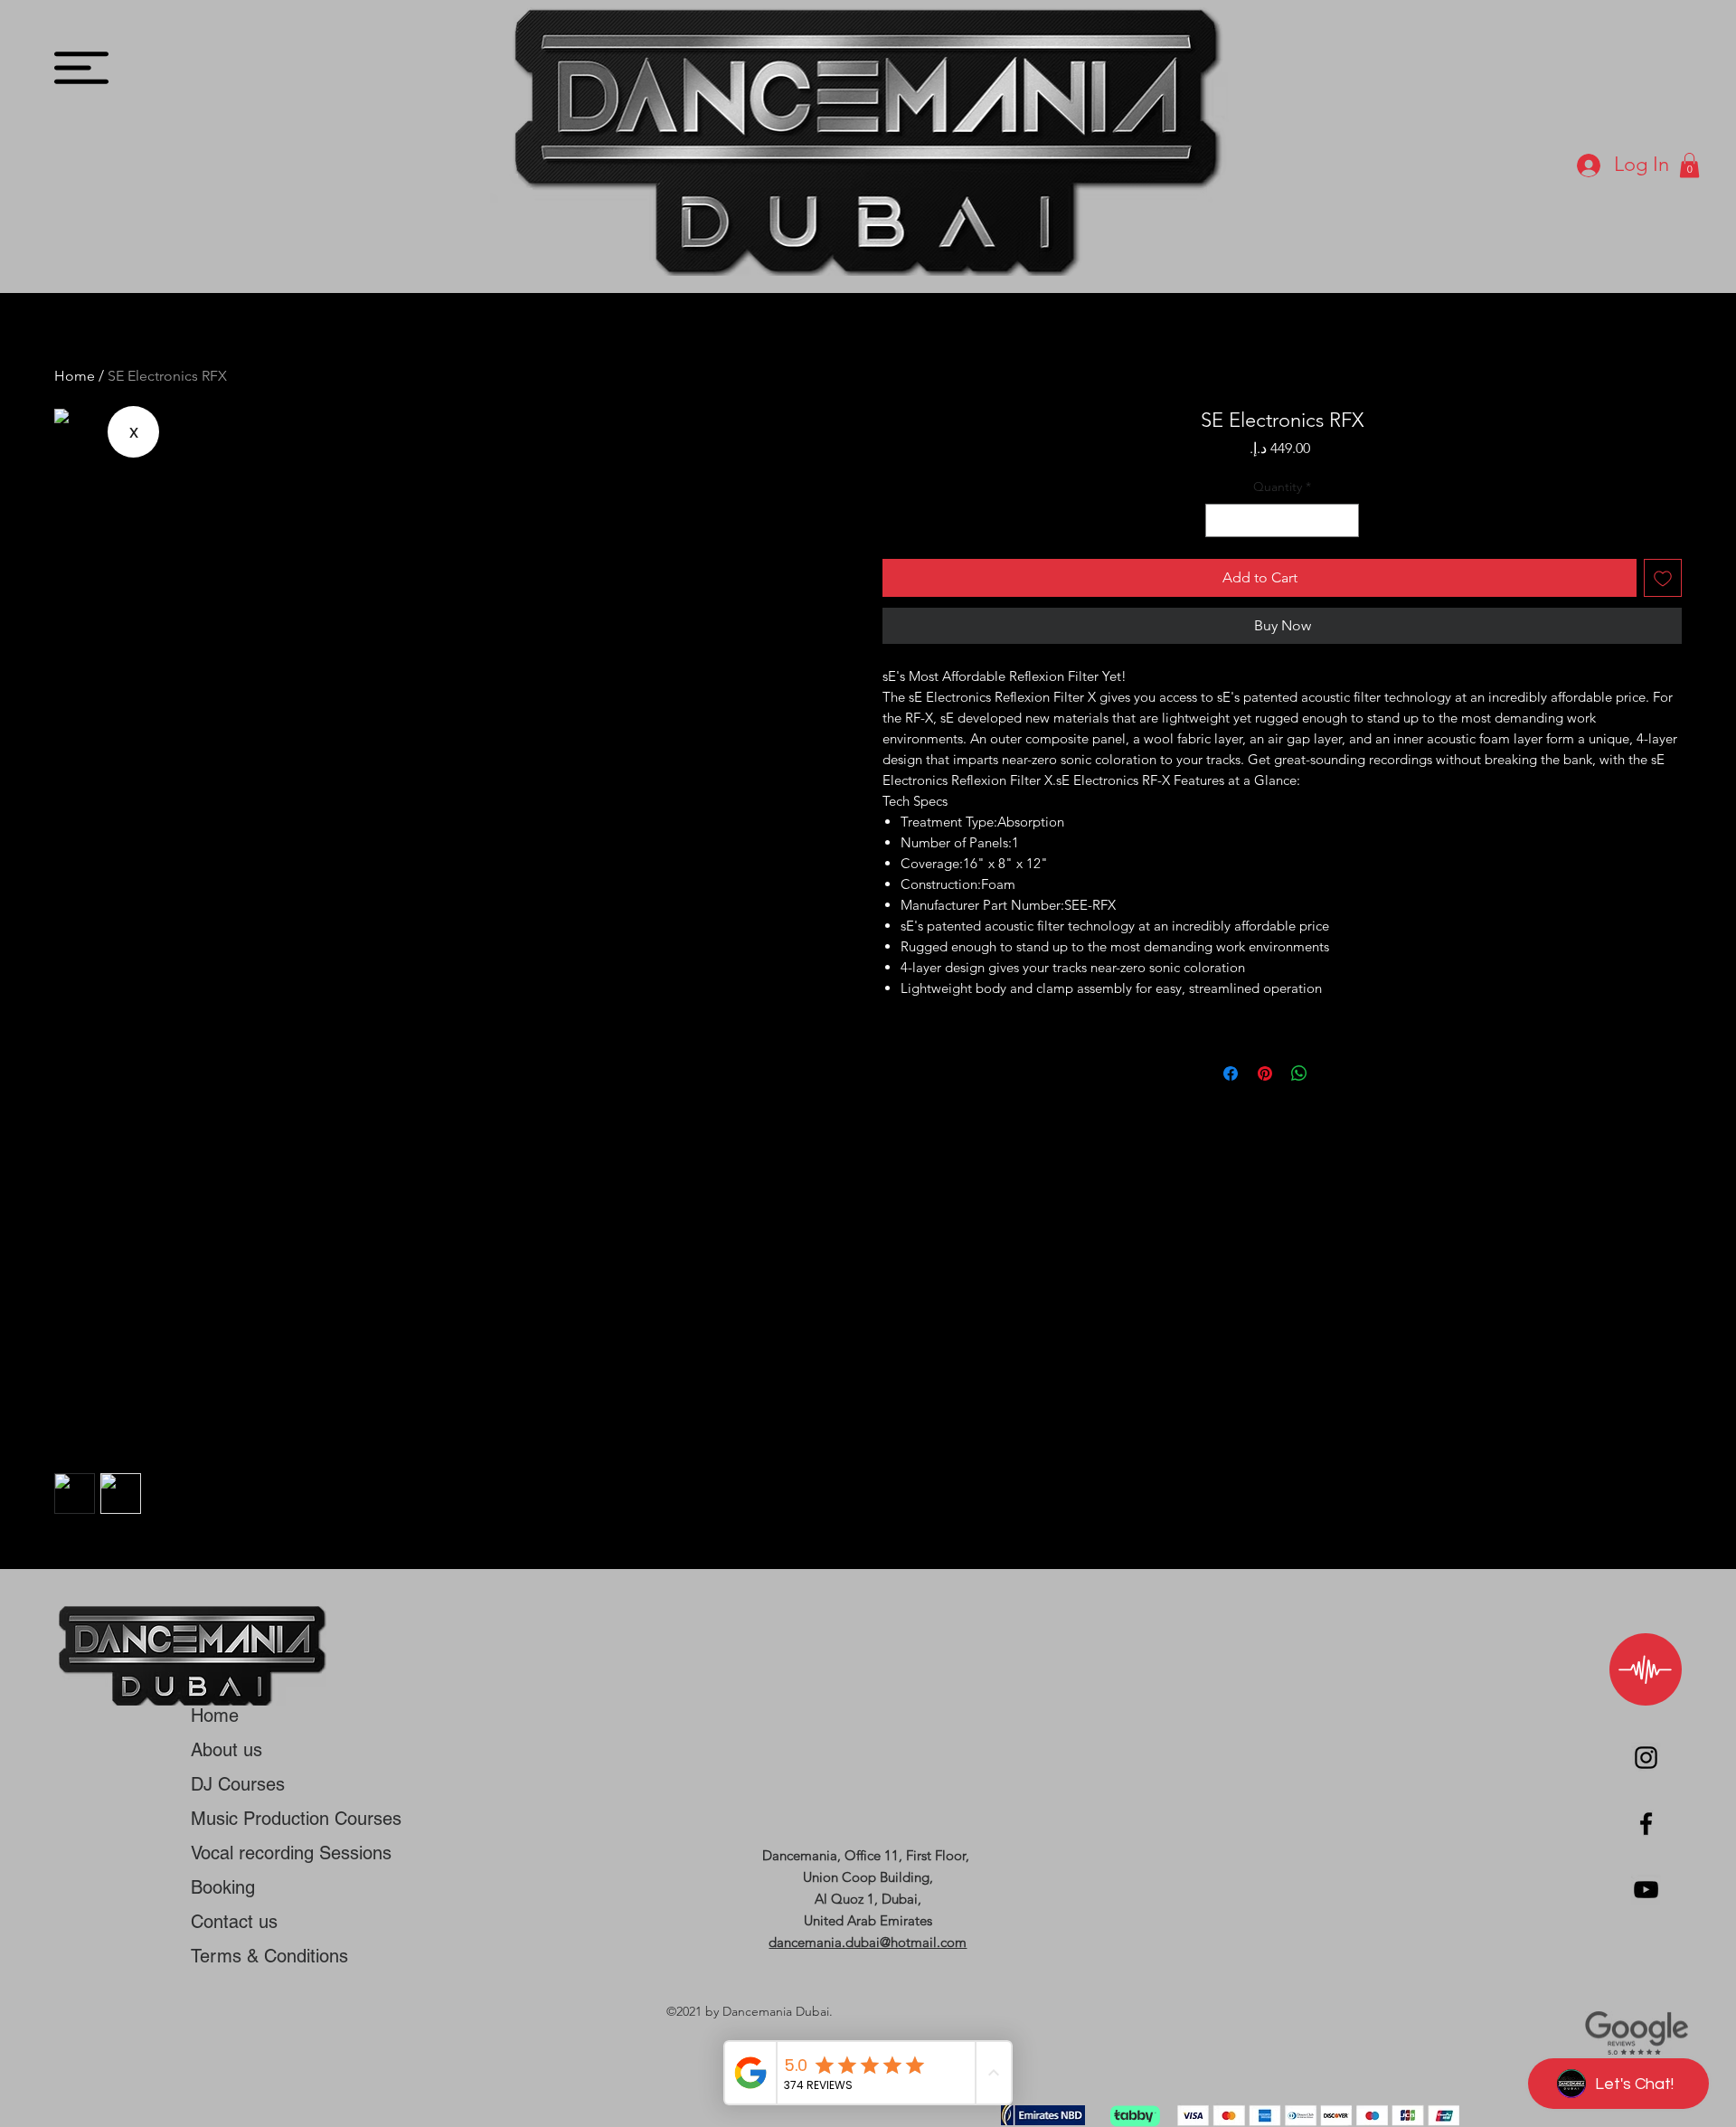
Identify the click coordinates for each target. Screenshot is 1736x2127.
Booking (223, 1887)
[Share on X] (1334, 1073)
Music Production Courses (296, 1819)
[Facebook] (1646, 1824)
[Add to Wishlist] (1663, 578)
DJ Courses (238, 1784)
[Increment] (1345, 520)
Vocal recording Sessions (291, 1853)
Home (75, 376)
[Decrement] (1219, 520)
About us (226, 1750)
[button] (81, 68)
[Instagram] (1646, 1758)
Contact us (234, 1922)
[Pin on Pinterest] (1265, 1073)
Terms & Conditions (269, 1956)
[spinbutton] (1283, 520)
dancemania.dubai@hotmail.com (868, 1942)
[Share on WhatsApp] (1299, 1073)
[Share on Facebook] (1231, 1073)
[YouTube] (1646, 1890)
